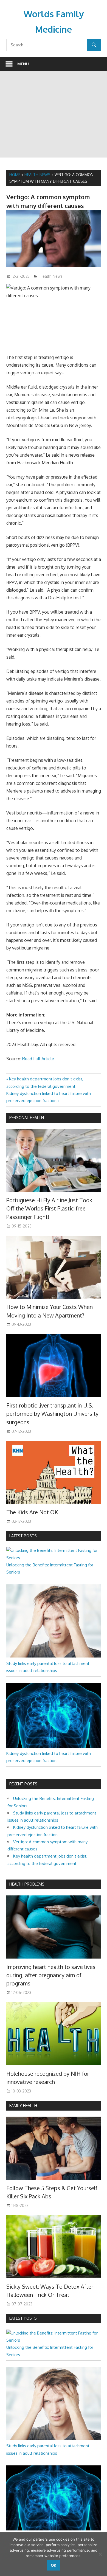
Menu (23, 64)
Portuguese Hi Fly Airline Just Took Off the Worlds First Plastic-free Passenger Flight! (49, 1208)
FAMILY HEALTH (23, 2106)
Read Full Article (38, 1059)
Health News (37, 175)
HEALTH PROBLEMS (27, 1884)
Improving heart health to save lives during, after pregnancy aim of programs (51, 1975)
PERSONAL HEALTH (27, 1118)
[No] (100, 2554)
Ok (54, 2565)
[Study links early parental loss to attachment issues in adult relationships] (54, 1656)
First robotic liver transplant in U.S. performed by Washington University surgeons (52, 1414)
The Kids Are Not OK (32, 1512)
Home (15, 175)
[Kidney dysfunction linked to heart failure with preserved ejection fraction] (54, 1746)
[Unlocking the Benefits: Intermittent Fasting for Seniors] (54, 1558)
